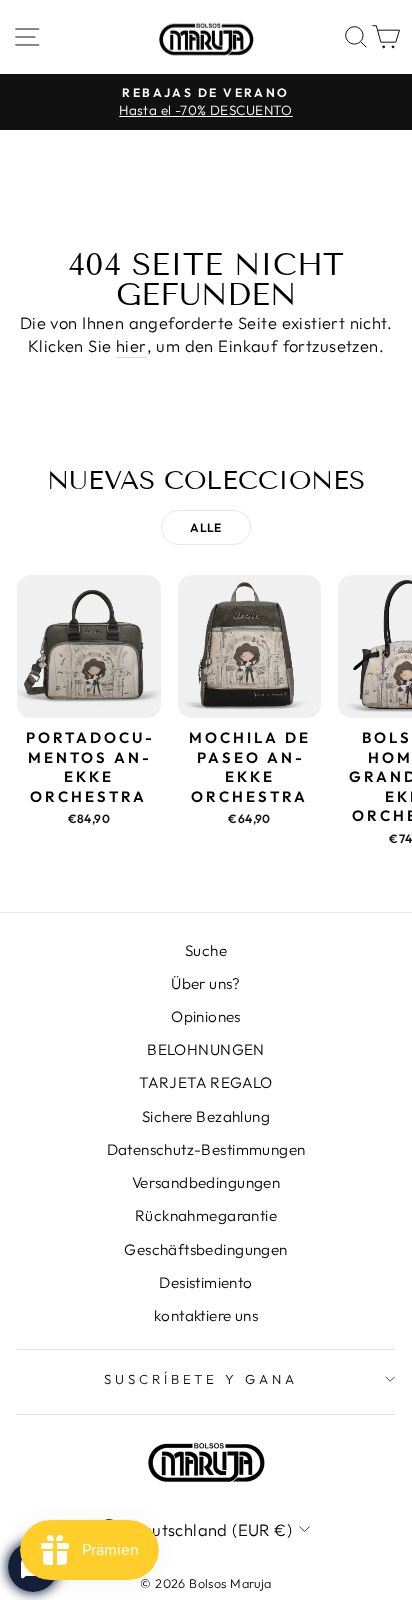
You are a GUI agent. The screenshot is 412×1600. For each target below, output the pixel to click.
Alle (206, 527)
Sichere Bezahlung (206, 1116)
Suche (206, 950)
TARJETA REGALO (206, 1082)
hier (131, 345)
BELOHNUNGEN (206, 1049)
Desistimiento (205, 1282)
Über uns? (206, 983)
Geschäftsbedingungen (205, 1249)
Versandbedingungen (206, 1182)
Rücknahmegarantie (206, 1215)
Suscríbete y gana (201, 1379)
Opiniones (206, 1016)
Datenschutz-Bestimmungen (206, 1149)
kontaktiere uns (206, 1315)
